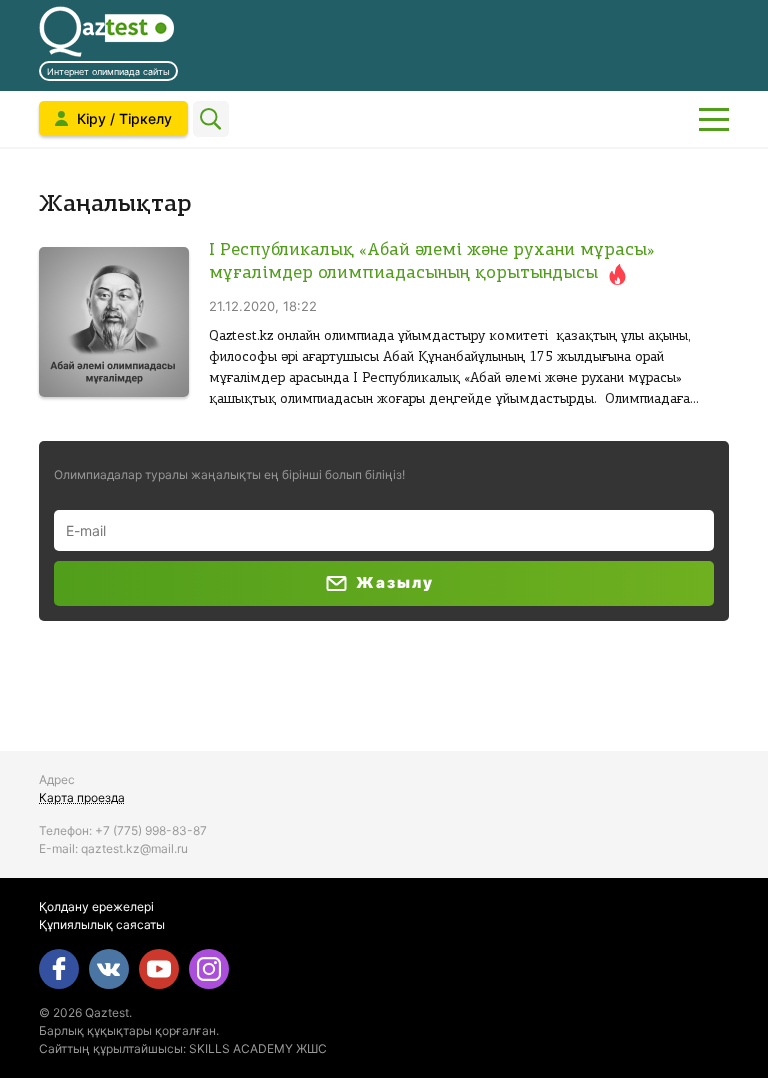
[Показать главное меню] (714, 119)
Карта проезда (82, 797)
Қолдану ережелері (96, 906)
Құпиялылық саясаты (102, 924)
